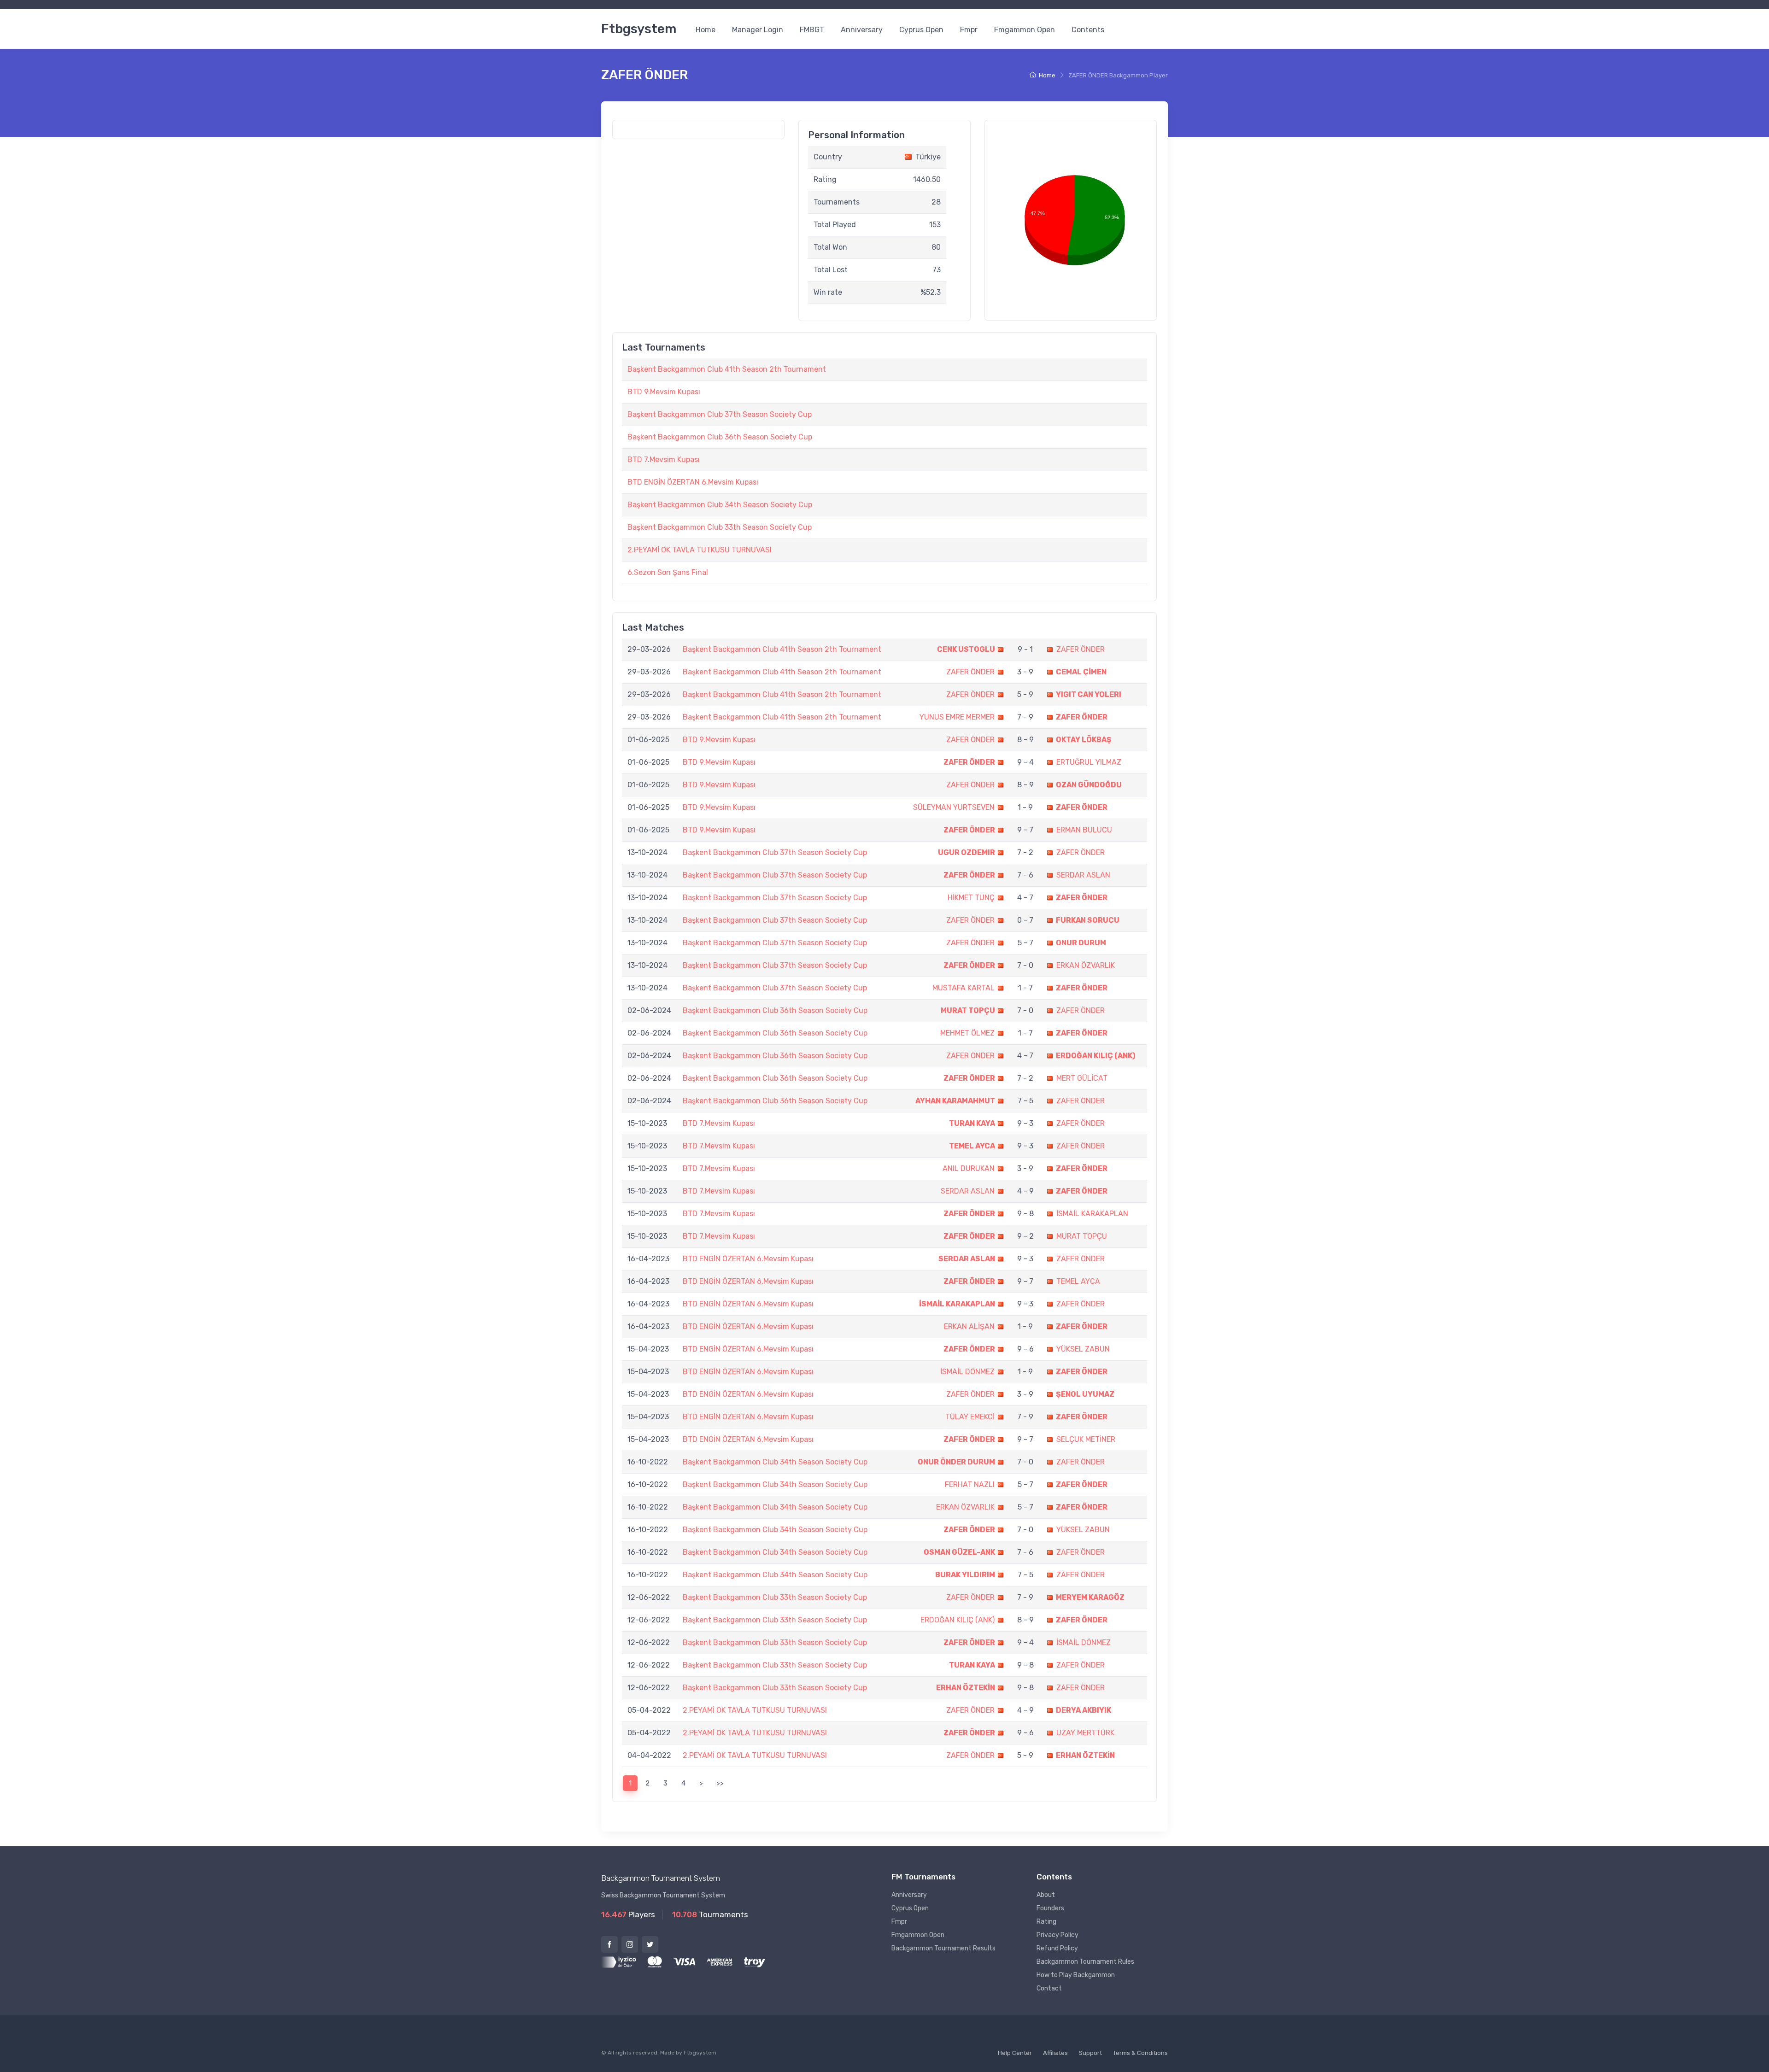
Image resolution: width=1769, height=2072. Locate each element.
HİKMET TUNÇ (971, 898)
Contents (1088, 30)
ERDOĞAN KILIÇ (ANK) (1095, 1056)
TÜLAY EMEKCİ (970, 1417)
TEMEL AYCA (972, 1146)
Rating (1046, 1922)
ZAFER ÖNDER (1081, 649)
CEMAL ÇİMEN (1081, 672)
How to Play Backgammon (1076, 1975)
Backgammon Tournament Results (943, 1948)
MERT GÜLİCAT (1082, 1078)
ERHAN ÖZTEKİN (966, 1688)
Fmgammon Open (1025, 30)
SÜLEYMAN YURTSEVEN (954, 807)
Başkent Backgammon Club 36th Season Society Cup (720, 437)
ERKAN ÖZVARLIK (1086, 965)
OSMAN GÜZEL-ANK (959, 1552)
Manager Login (758, 30)
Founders (1050, 1908)
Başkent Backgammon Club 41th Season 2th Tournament (727, 369)
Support (1090, 2053)
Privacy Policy (1057, 1935)
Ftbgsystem (639, 29)
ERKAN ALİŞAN (969, 1326)
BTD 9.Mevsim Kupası (664, 392)
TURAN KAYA (972, 1123)
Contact (1049, 1988)
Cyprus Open (921, 30)
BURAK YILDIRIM (965, 1575)
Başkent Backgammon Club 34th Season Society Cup (720, 505)
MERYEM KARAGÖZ (1090, 1597)
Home (706, 30)
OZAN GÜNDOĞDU (1089, 785)
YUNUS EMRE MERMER (957, 717)
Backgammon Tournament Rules (1085, 1962)
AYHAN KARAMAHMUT (955, 1101)
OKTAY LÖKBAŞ (1084, 740)
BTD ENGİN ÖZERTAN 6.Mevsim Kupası (693, 482)
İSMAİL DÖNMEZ (967, 1372)
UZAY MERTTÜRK (1085, 1733)
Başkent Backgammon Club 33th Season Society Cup (720, 527)
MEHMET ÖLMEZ (967, 1033)
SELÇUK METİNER (1086, 1439)
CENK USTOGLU (966, 649)
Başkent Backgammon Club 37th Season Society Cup (720, 414)
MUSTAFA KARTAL (964, 988)
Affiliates (1055, 2053)
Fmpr (969, 30)
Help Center (1015, 2053)
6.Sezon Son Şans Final (668, 572)
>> (720, 1783)
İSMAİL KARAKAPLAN (1092, 1214)
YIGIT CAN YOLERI (1089, 694)
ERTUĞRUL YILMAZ (1089, 762)
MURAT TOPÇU (968, 1010)
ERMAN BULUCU (1084, 830)
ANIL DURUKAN (969, 1168)
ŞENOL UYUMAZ (1085, 1394)
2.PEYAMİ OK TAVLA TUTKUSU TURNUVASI (700, 550)
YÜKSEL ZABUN (1083, 1349)
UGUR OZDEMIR (967, 852)
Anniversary (862, 30)
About (1046, 1895)
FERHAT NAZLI (970, 1484)
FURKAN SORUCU (1088, 920)
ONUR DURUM (1081, 943)
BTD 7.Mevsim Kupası (664, 459)
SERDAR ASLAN (1083, 875)
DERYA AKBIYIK (1084, 1710)
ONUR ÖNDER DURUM (956, 1462)
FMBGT (812, 30)
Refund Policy (1057, 1948)
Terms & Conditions (1140, 2053)
